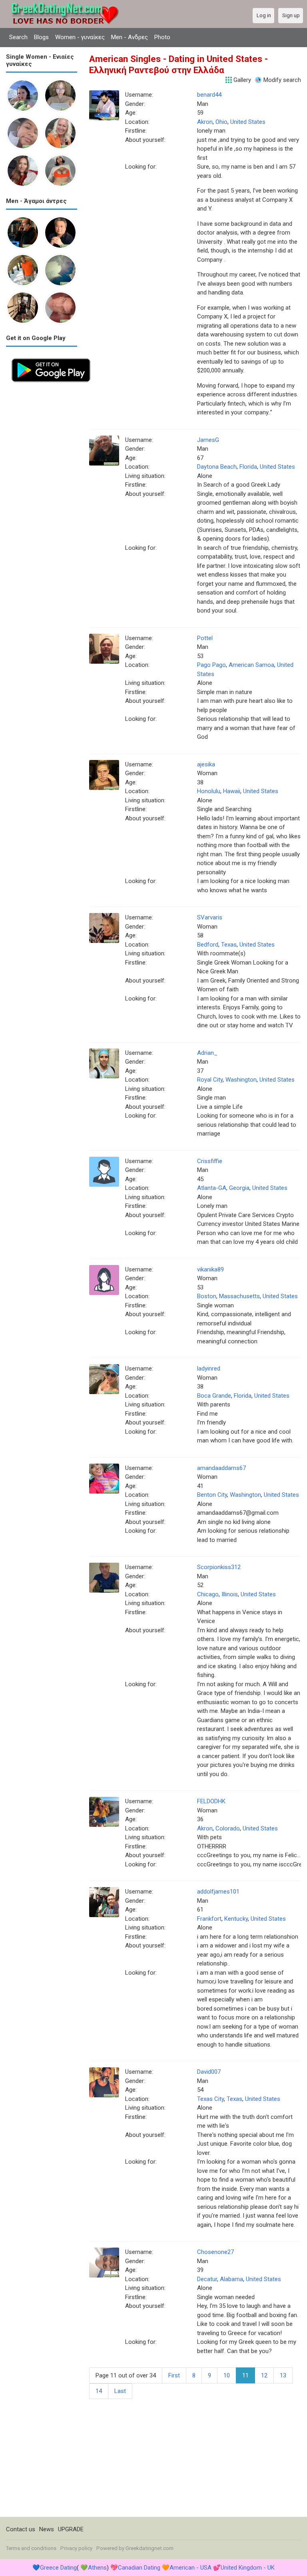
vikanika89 (210, 1269)
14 (99, 2391)
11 (245, 2375)
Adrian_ (207, 1053)
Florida (248, 467)
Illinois (230, 1594)
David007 (209, 2072)
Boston (207, 1296)
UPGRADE (71, 2529)
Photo (162, 37)
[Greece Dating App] (51, 357)
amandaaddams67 (221, 1468)
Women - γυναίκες (80, 37)
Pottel (205, 638)
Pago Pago (211, 665)
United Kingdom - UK (248, 2568)
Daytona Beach (217, 467)
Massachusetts (239, 1296)
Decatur (207, 2279)
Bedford (208, 945)
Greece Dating (58, 2568)
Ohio (221, 122)
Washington (241, 1080)
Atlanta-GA (212, 1188)
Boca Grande (214, 1396)
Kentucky (236, 1919)
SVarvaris (210, 917)
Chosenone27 (215, 2252)
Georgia (239, 1188)
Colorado (228, 1828)
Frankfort (209, 1919)
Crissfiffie (210, 1161)
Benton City (212, 1495)
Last (120, 2391)
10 (227, 2375)
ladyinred (209, 1369)
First (174, 2375)
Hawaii (232, 791)
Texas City (210, 2099)
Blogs (41, 37)
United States (248, 122)
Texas (229, 945)
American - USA (190, 2568)
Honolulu (209, 791)
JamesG (208, 440)
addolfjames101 (218, 1892)
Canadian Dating (139, 2568)
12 (264, 2375)
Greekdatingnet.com (150, 2548)
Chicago (208, 1594)
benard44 (209, 95)
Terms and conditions (31, 2548)
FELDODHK (211, 1801)
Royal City (210, 1080)
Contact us (21, 2529)
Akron (205, 122)
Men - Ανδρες (130, 37)
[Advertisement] (42, 507)
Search (18, 37)
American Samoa (251, 665)
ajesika (206, 764)
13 (283, 2375)
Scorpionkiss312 (219, 1567)
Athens (97, 2568)
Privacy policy (76, 2548)
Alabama (231, 2279)
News (47, 2529)
